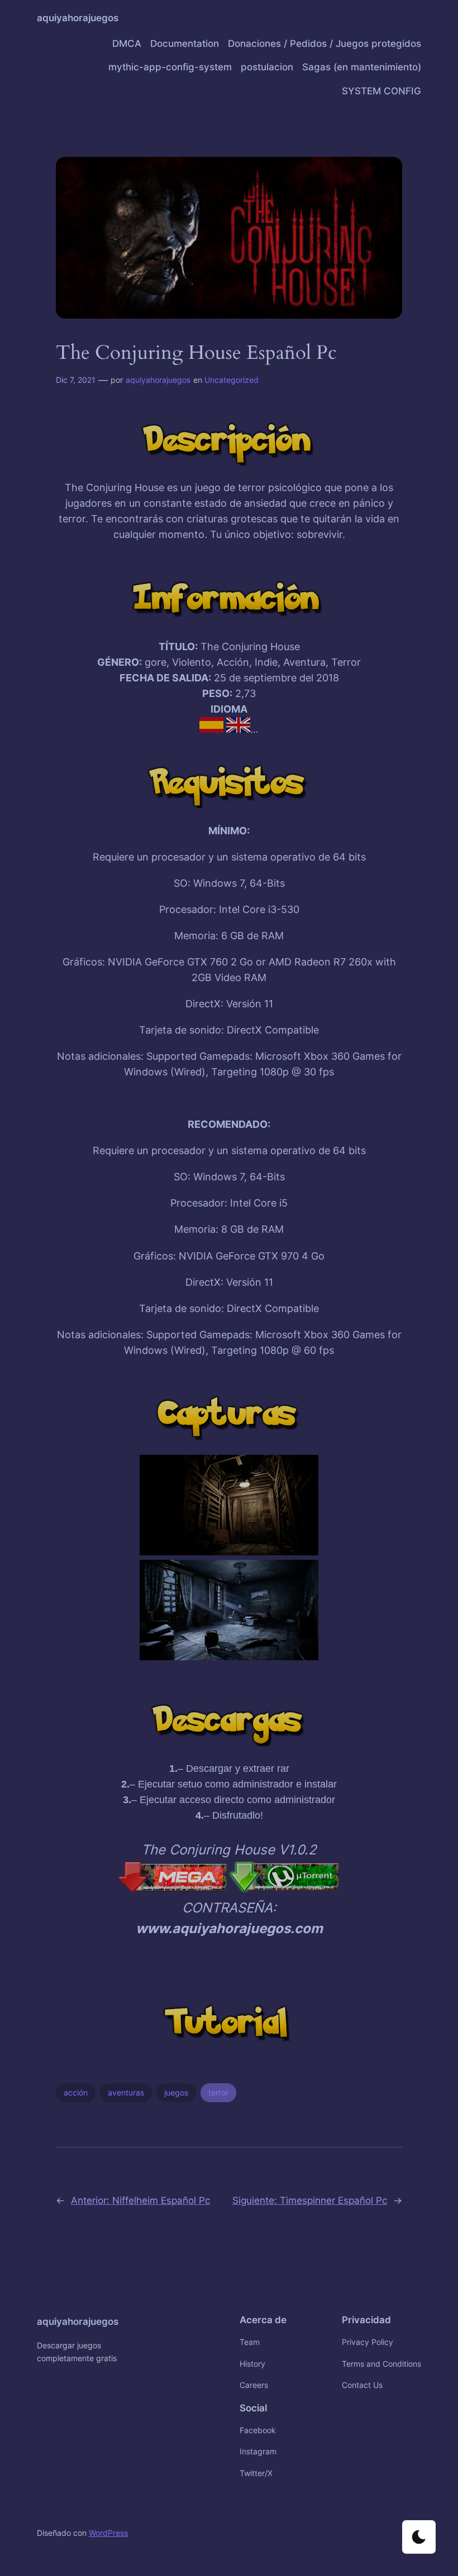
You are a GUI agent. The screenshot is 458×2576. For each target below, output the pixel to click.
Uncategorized (232, 380)
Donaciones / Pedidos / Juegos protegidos (325, 44)
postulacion (267, 67)
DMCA (127, 44)
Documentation (185, 44)
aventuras (126, 2092)
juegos (176, 2092)
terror (218, 2092)
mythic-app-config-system (170, 67)
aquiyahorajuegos (78, 18)
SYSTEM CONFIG (381, 91)
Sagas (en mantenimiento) (362, 67)
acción (76, 2092)
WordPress (108, 2533)
